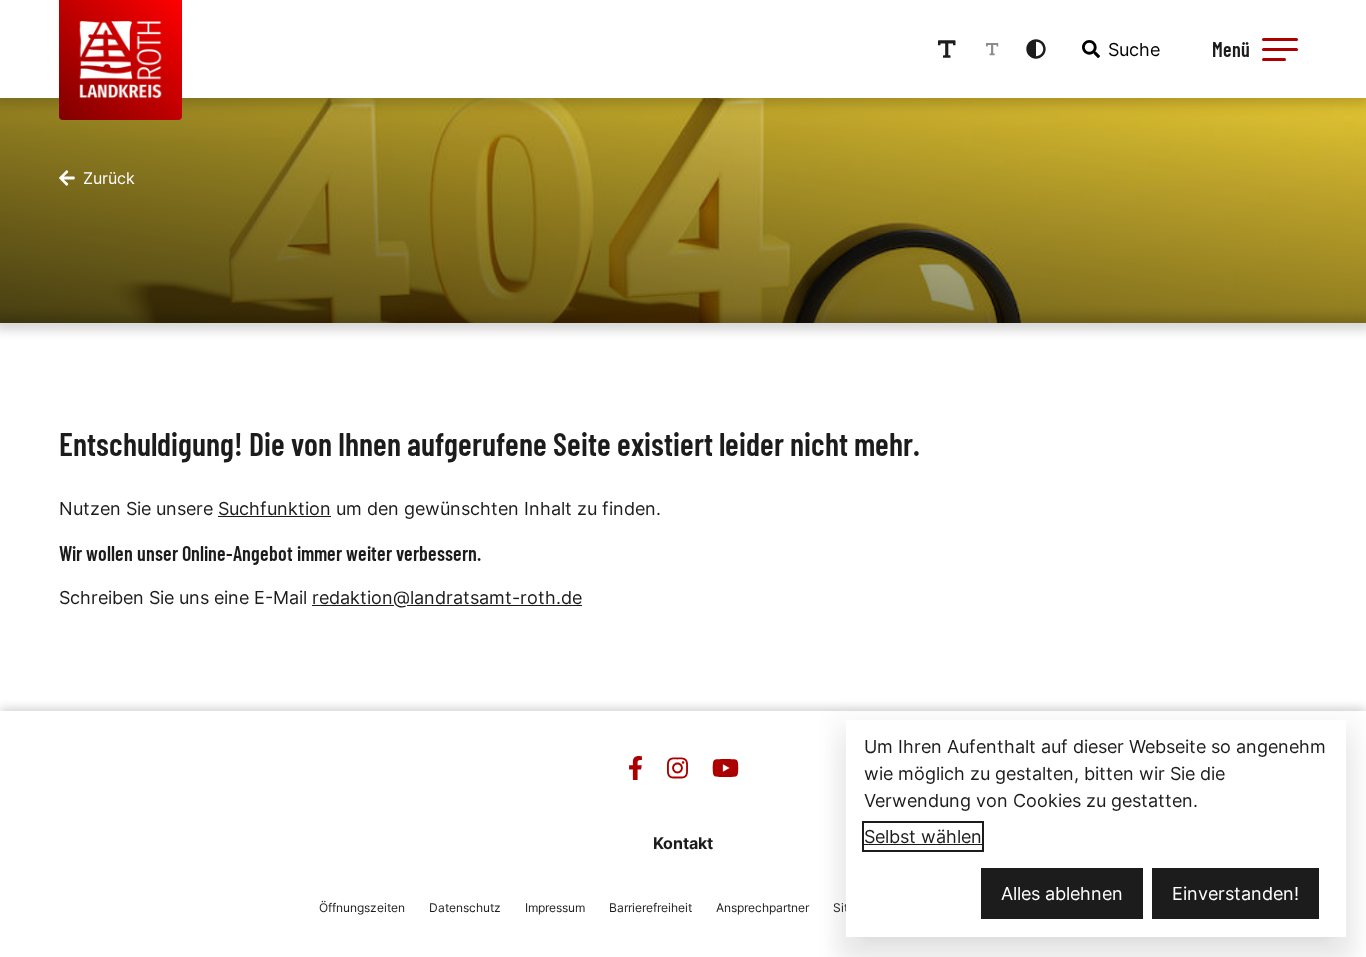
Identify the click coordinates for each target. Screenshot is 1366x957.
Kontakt (683, 843)
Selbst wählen (923, 836)
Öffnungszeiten (362, 907)
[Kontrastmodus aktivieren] (1036, 49)
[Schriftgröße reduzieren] (992, 49)
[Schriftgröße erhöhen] (947, 49)
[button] (1280, 49)
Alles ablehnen (1062, 893)
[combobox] (1119, 49)
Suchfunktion (274, 508)
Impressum (555, 907)
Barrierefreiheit (650, 907)
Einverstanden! (1235, 893)
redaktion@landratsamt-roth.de (447, 597)
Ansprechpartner (762, 907)
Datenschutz (465, 907)
